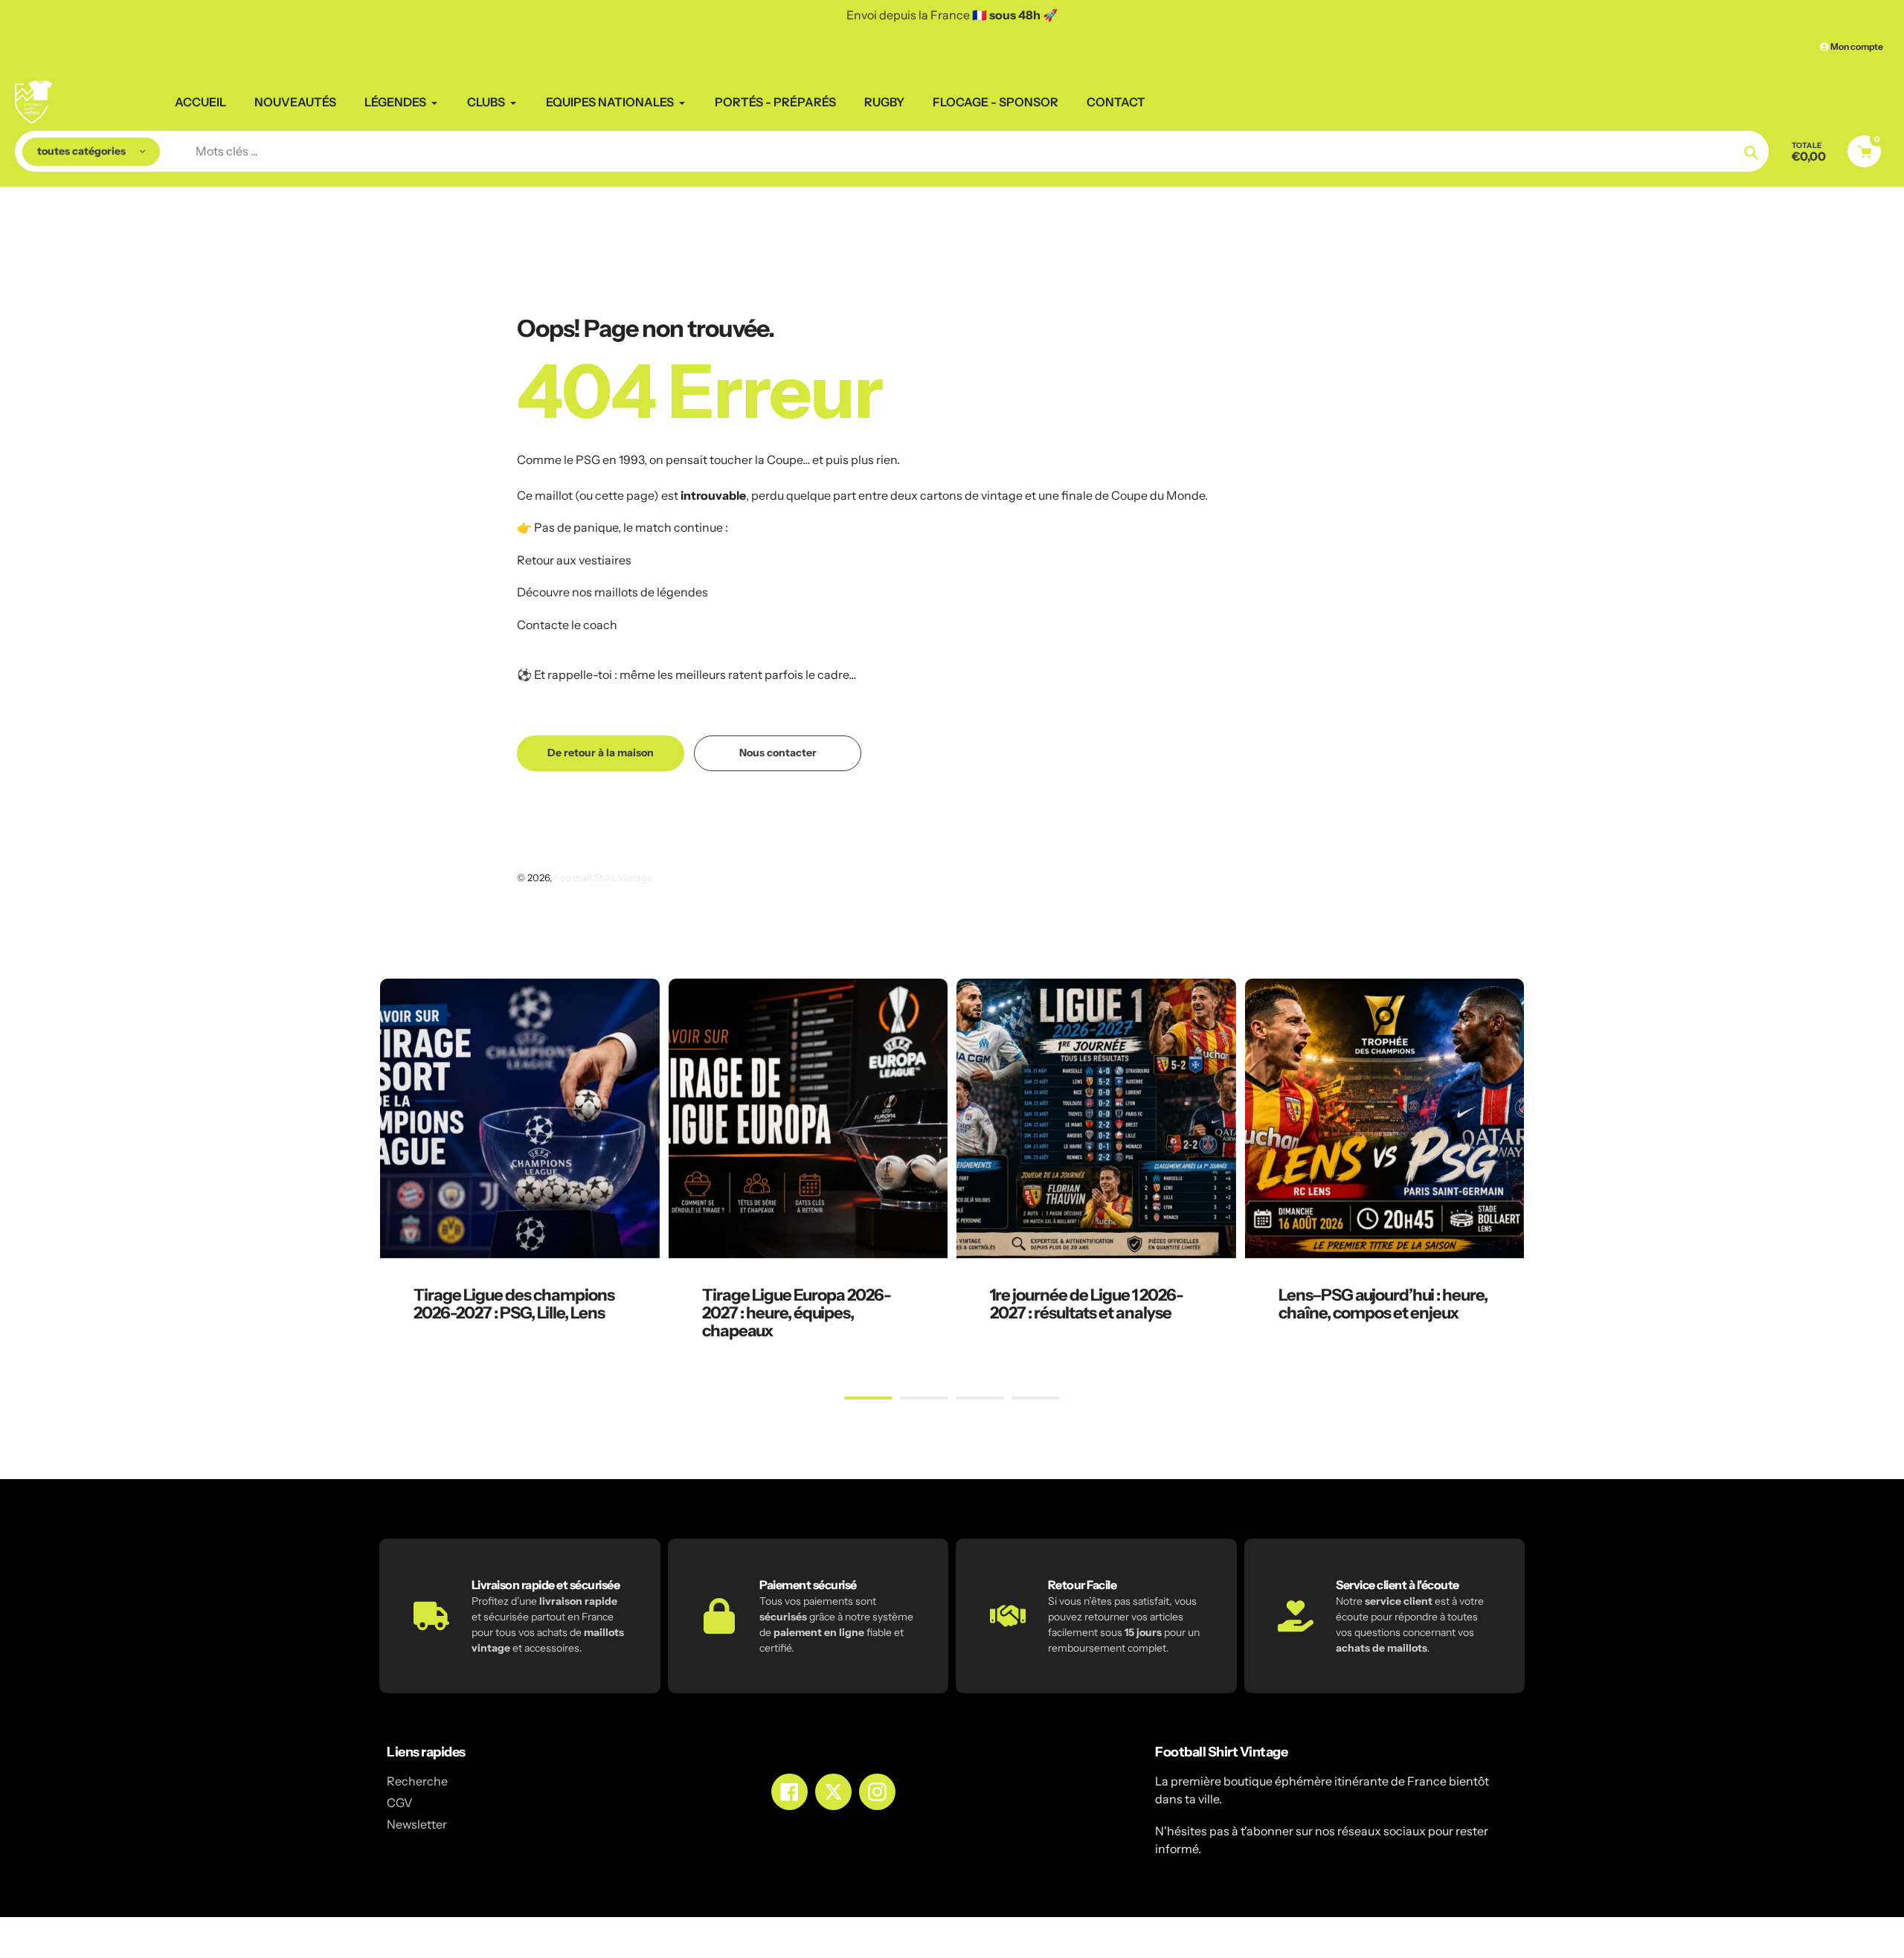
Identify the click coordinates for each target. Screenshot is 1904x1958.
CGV (400, 1803)
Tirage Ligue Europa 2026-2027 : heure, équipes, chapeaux (797, 1313)
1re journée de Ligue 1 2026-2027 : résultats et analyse (1087, 1304)
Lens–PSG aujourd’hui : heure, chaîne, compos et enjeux (1383, 1304)
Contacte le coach (567, 625)
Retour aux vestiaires (574, 560)
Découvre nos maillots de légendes (612, 592)
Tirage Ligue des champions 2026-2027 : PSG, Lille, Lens (514, 1304)
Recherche (417, 1781)
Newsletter (417, 1824)
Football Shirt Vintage (603, 877)
